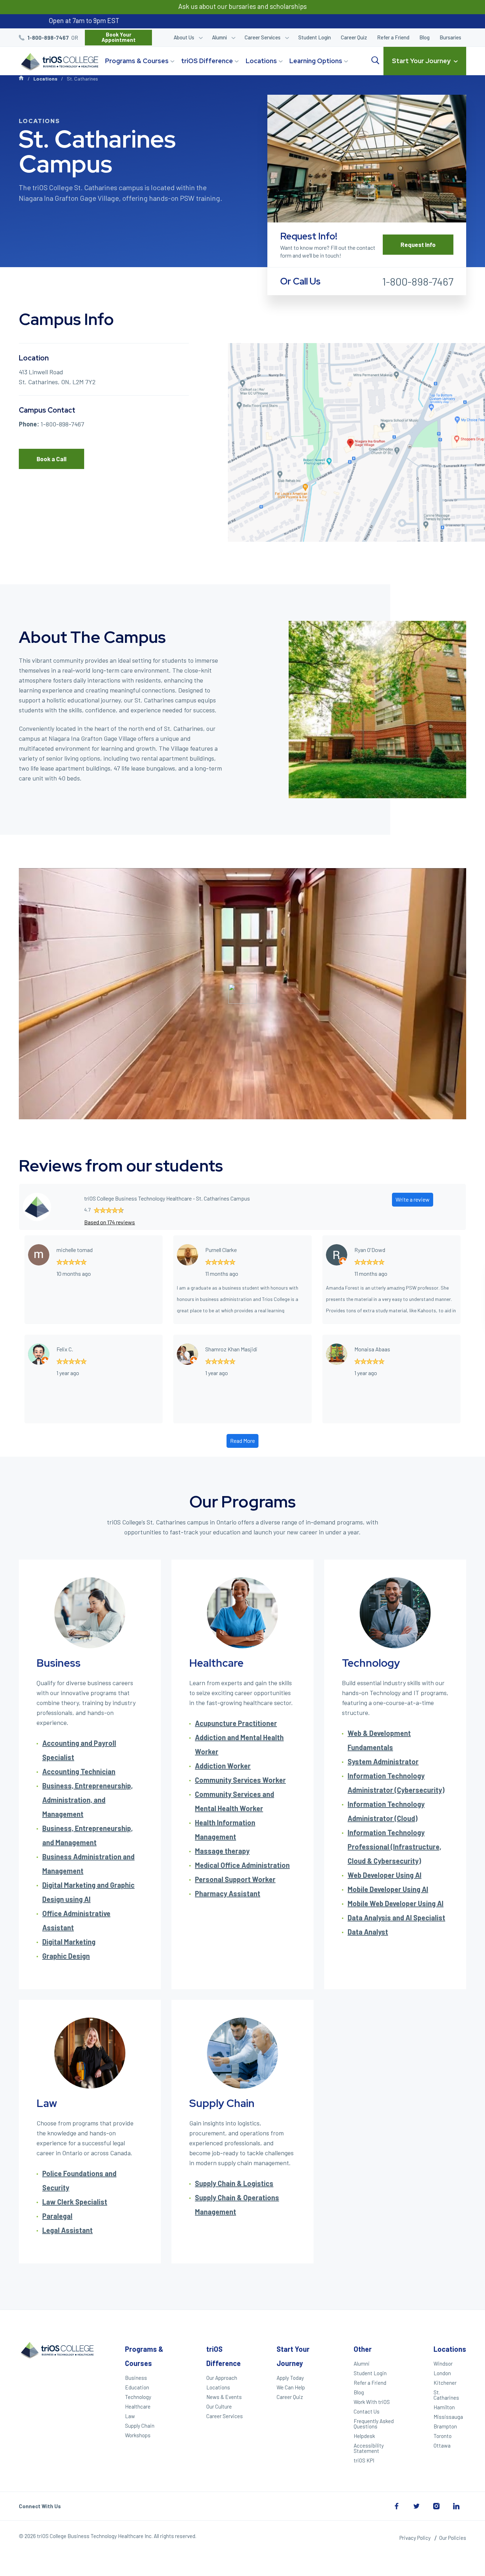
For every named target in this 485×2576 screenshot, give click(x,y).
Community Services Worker (240, 1780)
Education (137, 2387)
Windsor (443, 2363)
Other (363, 2349)
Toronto (443, 2436)
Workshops (138, 2435)
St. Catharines (446, 2395)
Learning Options (316, 61)
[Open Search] (375, 61)
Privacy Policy (415, 2538)
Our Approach (222, 2378)
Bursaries (450, 37)
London (442, 2373)
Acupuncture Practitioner (236, 1723)
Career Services (263, 37)
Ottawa (442, 2445)
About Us (184, 37)
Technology (138, 2397)
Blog (424, 37)
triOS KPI (364, 2460)
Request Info (418, 244)
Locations (261, 61)
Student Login (315, 37)
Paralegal (57, 2216)
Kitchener (445, 2383)
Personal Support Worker (235, 1879)
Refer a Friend (393, 37)
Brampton (445, 2426)
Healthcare (138, 2406)
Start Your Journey (421, 61)
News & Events (224, 2397)
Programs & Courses (137, 61)
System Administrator (383, 1761)
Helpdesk (364, 2436)
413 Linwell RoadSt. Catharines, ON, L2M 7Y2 (57, 377)
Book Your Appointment (119, 37)
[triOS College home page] (59, 62)
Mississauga (448, 2417)
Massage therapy (222, 1851)
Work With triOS (372, 2402)
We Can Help (291, 2387)
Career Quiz (354, 37)
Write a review (413, 1199)
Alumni (219, 37)
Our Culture (219, 2406)
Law (130, 2416)
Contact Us (367, 2411)
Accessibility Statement (369, 2448)
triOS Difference (207, 61)
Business (136, 2378)
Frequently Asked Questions (374, 2424)
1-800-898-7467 (48, 38)
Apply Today (290, 2378)
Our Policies (453, 2538)
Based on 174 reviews (110, 1222)
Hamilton (444, 2407)
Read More (243, 1441)
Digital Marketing (69, 1942)
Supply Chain (140, 2426)
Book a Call (51, 459)
